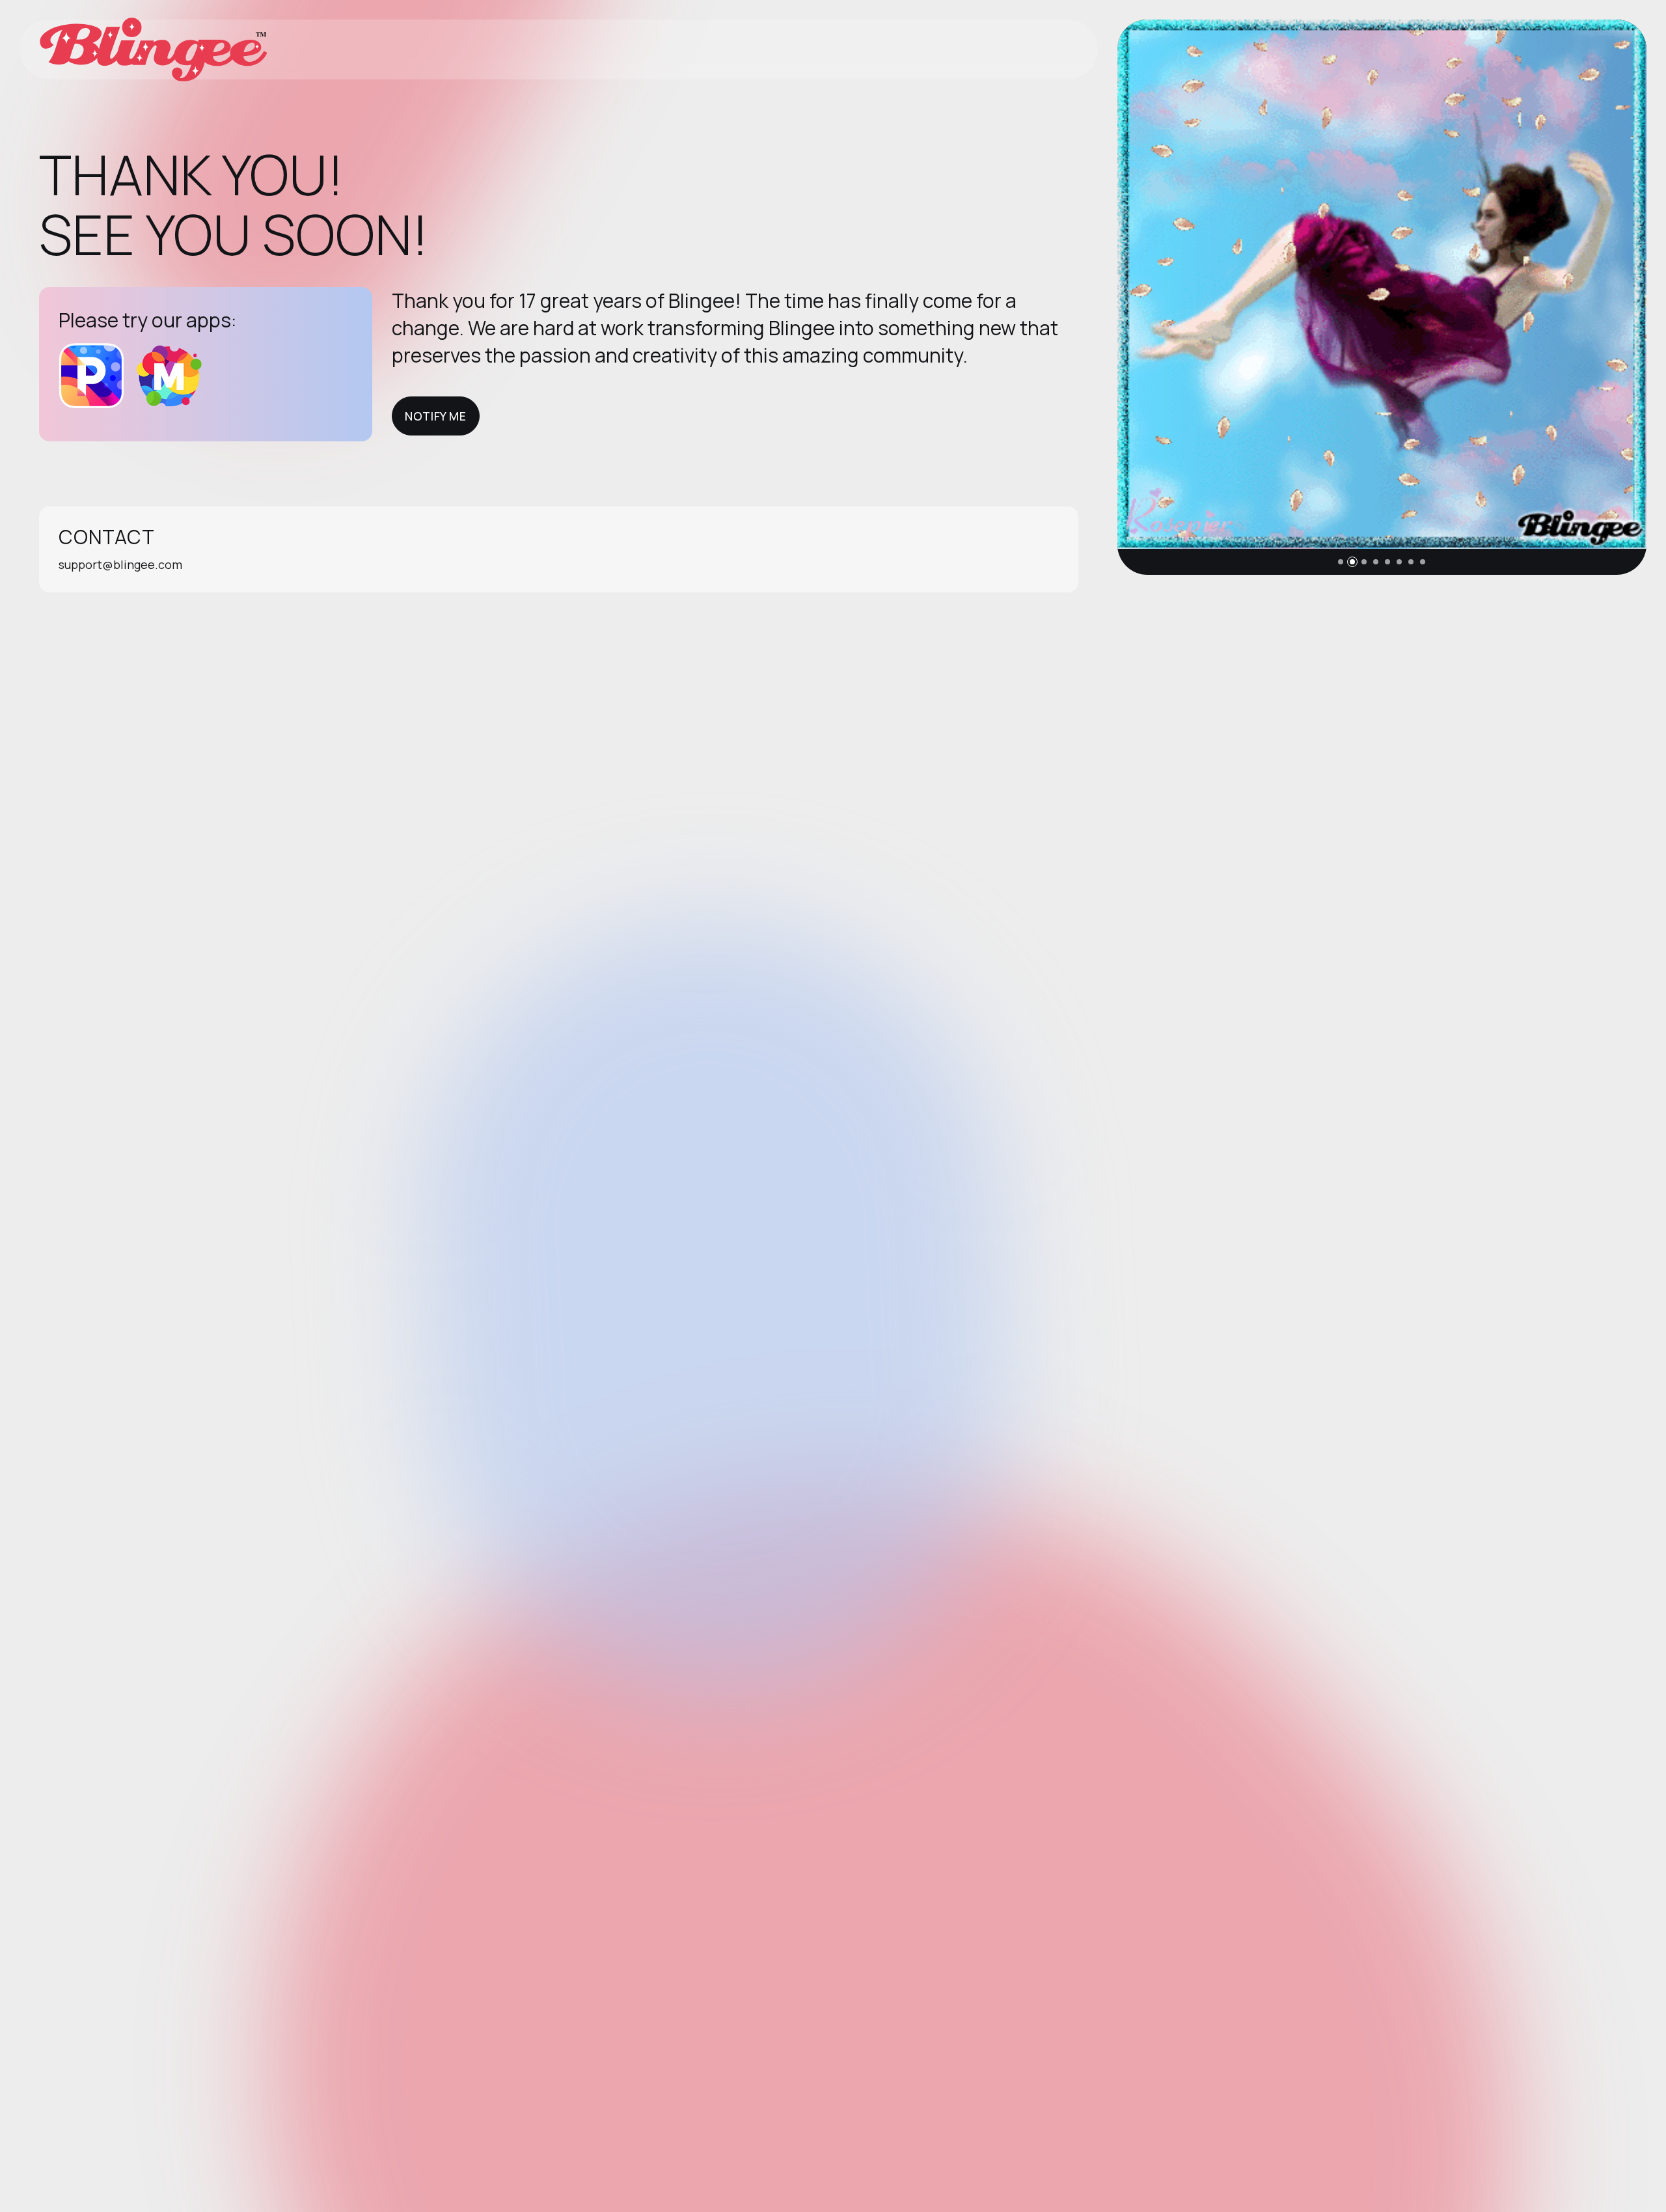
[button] (1341, 562)
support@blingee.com (120, 564)
